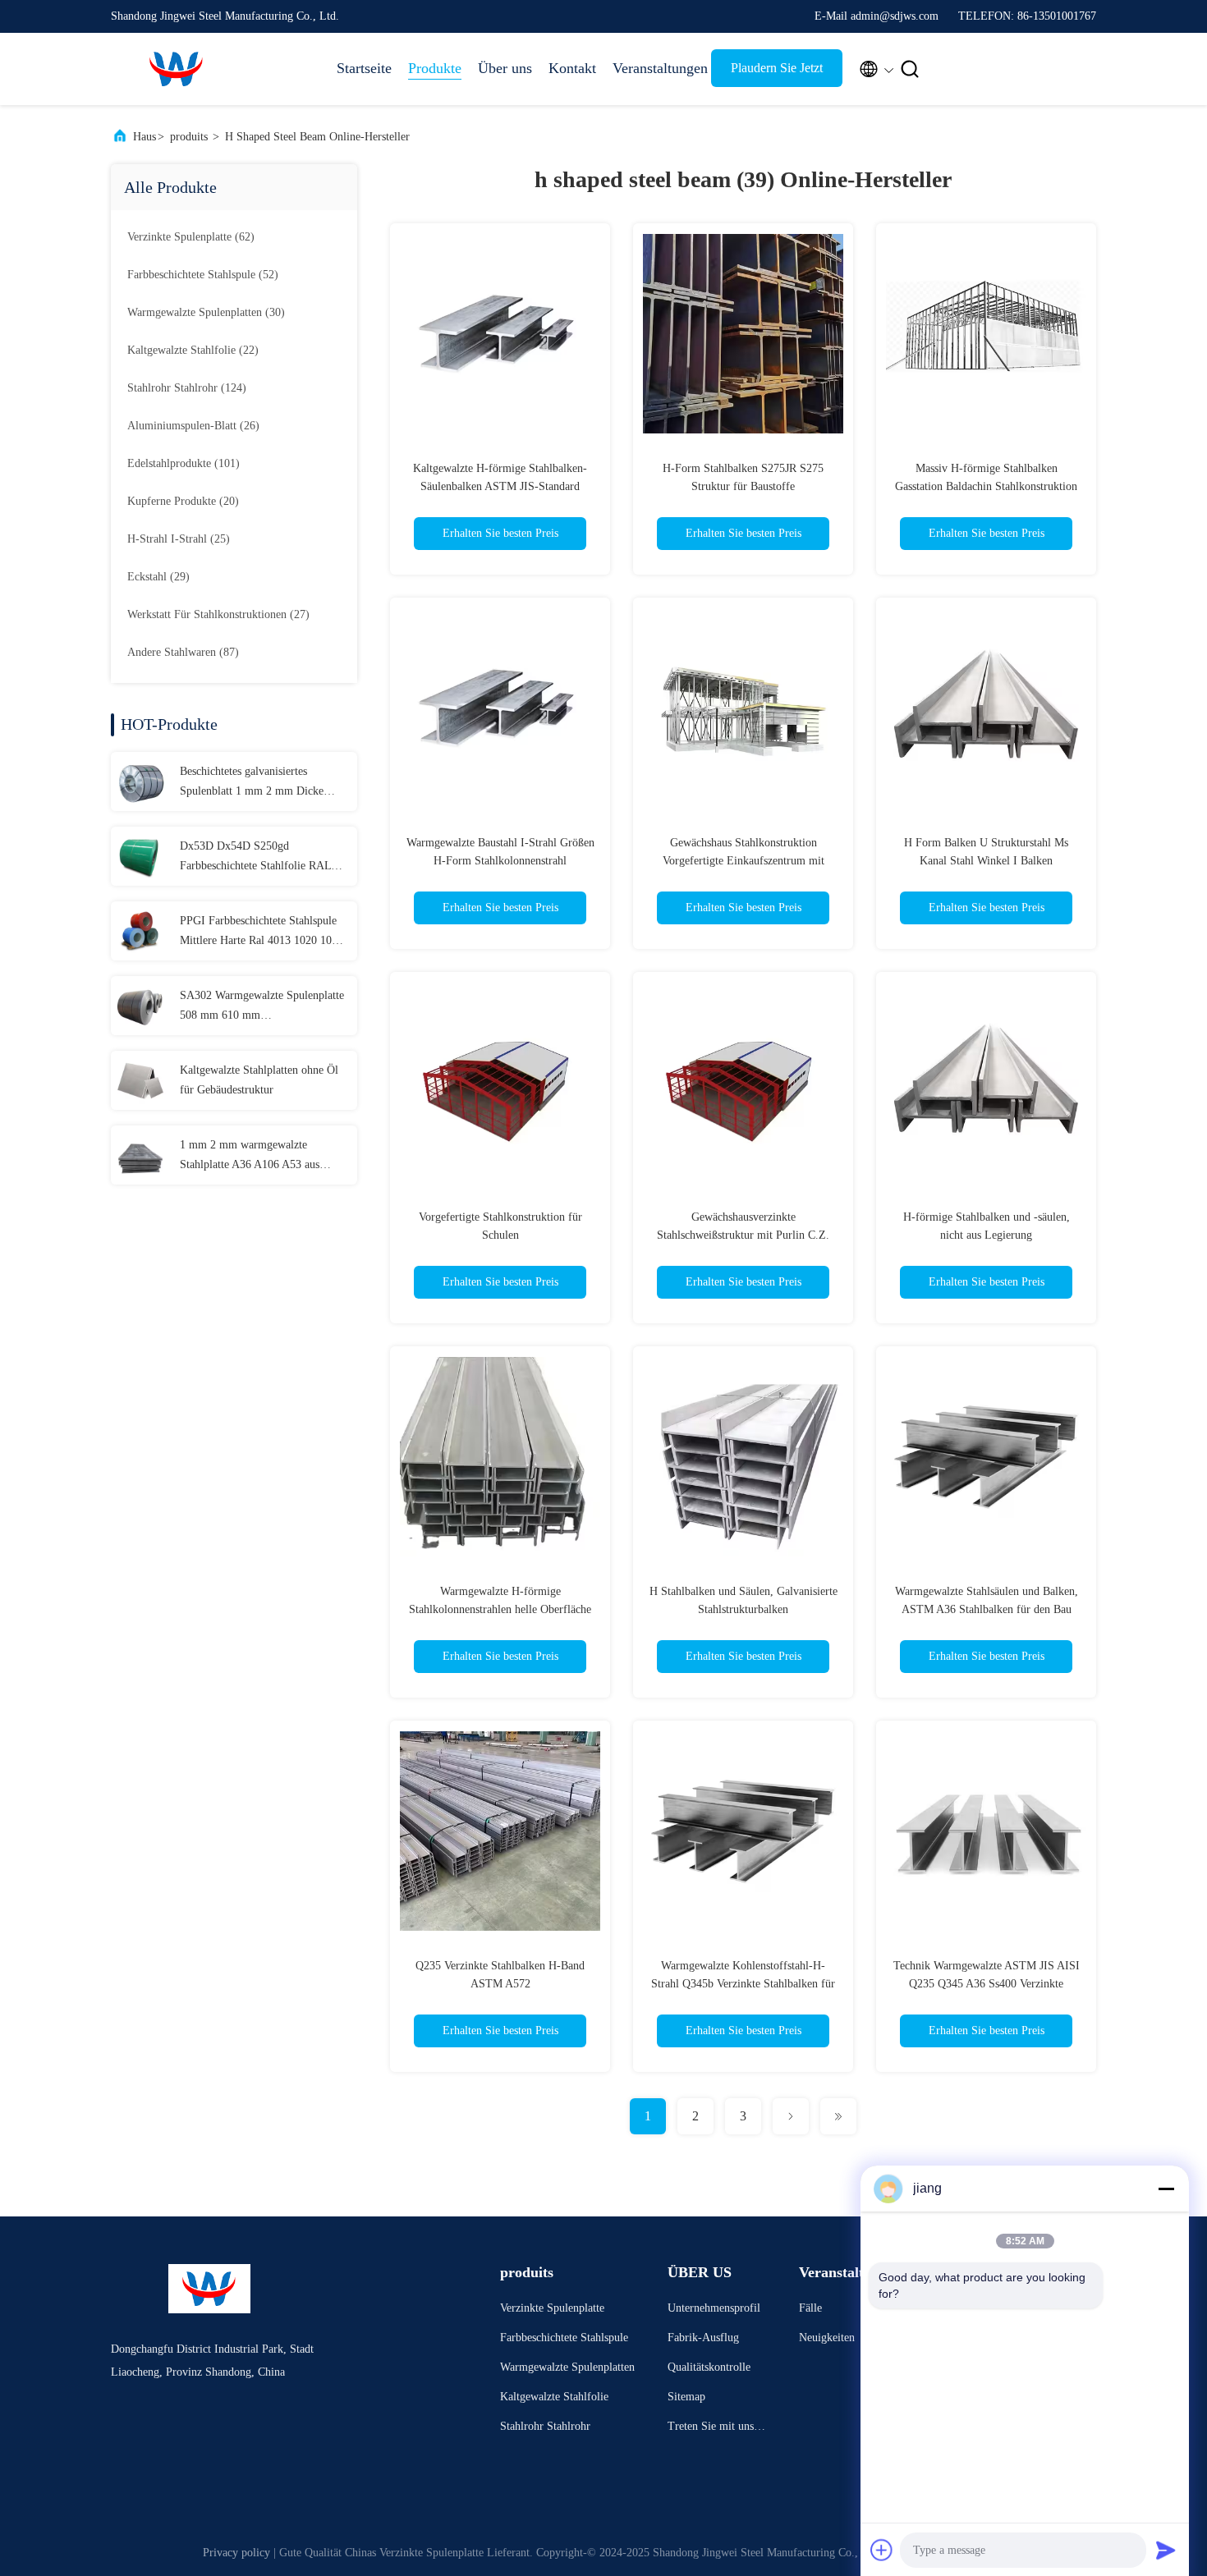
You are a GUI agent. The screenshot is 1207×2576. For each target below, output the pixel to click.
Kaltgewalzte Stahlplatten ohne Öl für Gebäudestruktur (259, 1080)
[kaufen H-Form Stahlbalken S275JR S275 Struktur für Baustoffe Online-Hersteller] (743, 333)
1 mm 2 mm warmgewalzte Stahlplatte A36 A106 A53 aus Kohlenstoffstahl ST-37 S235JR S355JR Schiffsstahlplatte (253, 1157)
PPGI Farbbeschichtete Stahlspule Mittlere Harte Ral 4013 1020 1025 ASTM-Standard (262, 933)
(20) (183, 501)
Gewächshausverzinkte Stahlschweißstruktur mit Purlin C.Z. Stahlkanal (743, 1235)
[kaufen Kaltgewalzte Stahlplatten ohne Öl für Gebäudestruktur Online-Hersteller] (140, 1080)
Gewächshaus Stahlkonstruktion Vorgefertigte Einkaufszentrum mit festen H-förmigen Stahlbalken (743, 861)
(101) (184, 463)
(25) (179, 539)
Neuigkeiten (827, 2338)
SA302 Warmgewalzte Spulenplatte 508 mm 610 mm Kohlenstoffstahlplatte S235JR (262, 1007)
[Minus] (1166, 2189)
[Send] (1166, 2550)
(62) (191, 237)
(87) (183, 652)
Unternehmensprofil (714, 2308)
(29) (158, 577)
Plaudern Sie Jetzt (777, 68)
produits (189, 137)
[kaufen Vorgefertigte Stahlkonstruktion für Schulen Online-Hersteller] (500, 1082)
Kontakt (572, 68)
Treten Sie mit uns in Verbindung (717, 2429)
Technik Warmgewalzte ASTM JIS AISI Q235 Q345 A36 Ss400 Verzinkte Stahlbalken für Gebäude (987, 1984)
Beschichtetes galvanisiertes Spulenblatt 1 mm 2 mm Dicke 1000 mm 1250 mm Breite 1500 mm (255, 783)
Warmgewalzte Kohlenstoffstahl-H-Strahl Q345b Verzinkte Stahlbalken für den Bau (743, 1984)
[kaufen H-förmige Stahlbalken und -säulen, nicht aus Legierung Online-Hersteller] (986, 1082)
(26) (193, 426)
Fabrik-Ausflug (703, 2338)
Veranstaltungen (654, 68)
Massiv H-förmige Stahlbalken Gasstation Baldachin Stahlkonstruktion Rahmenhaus (986, 486)
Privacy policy (236, 2553)
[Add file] (882, 2550)
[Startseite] (177, 69)
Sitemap (686, 2397)
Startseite (364, 68)
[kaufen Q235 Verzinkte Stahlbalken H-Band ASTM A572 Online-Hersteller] (500, 1831)
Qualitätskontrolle (709, 2367)
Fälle (810, 2308)
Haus (145, 137)
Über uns (505, 68)
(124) (187, 388)
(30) (206, 312)
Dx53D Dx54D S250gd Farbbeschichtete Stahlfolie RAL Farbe (255, 858)
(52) (203, 275)
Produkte (435, 68)
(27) (218, 614)
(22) (193, 350)
